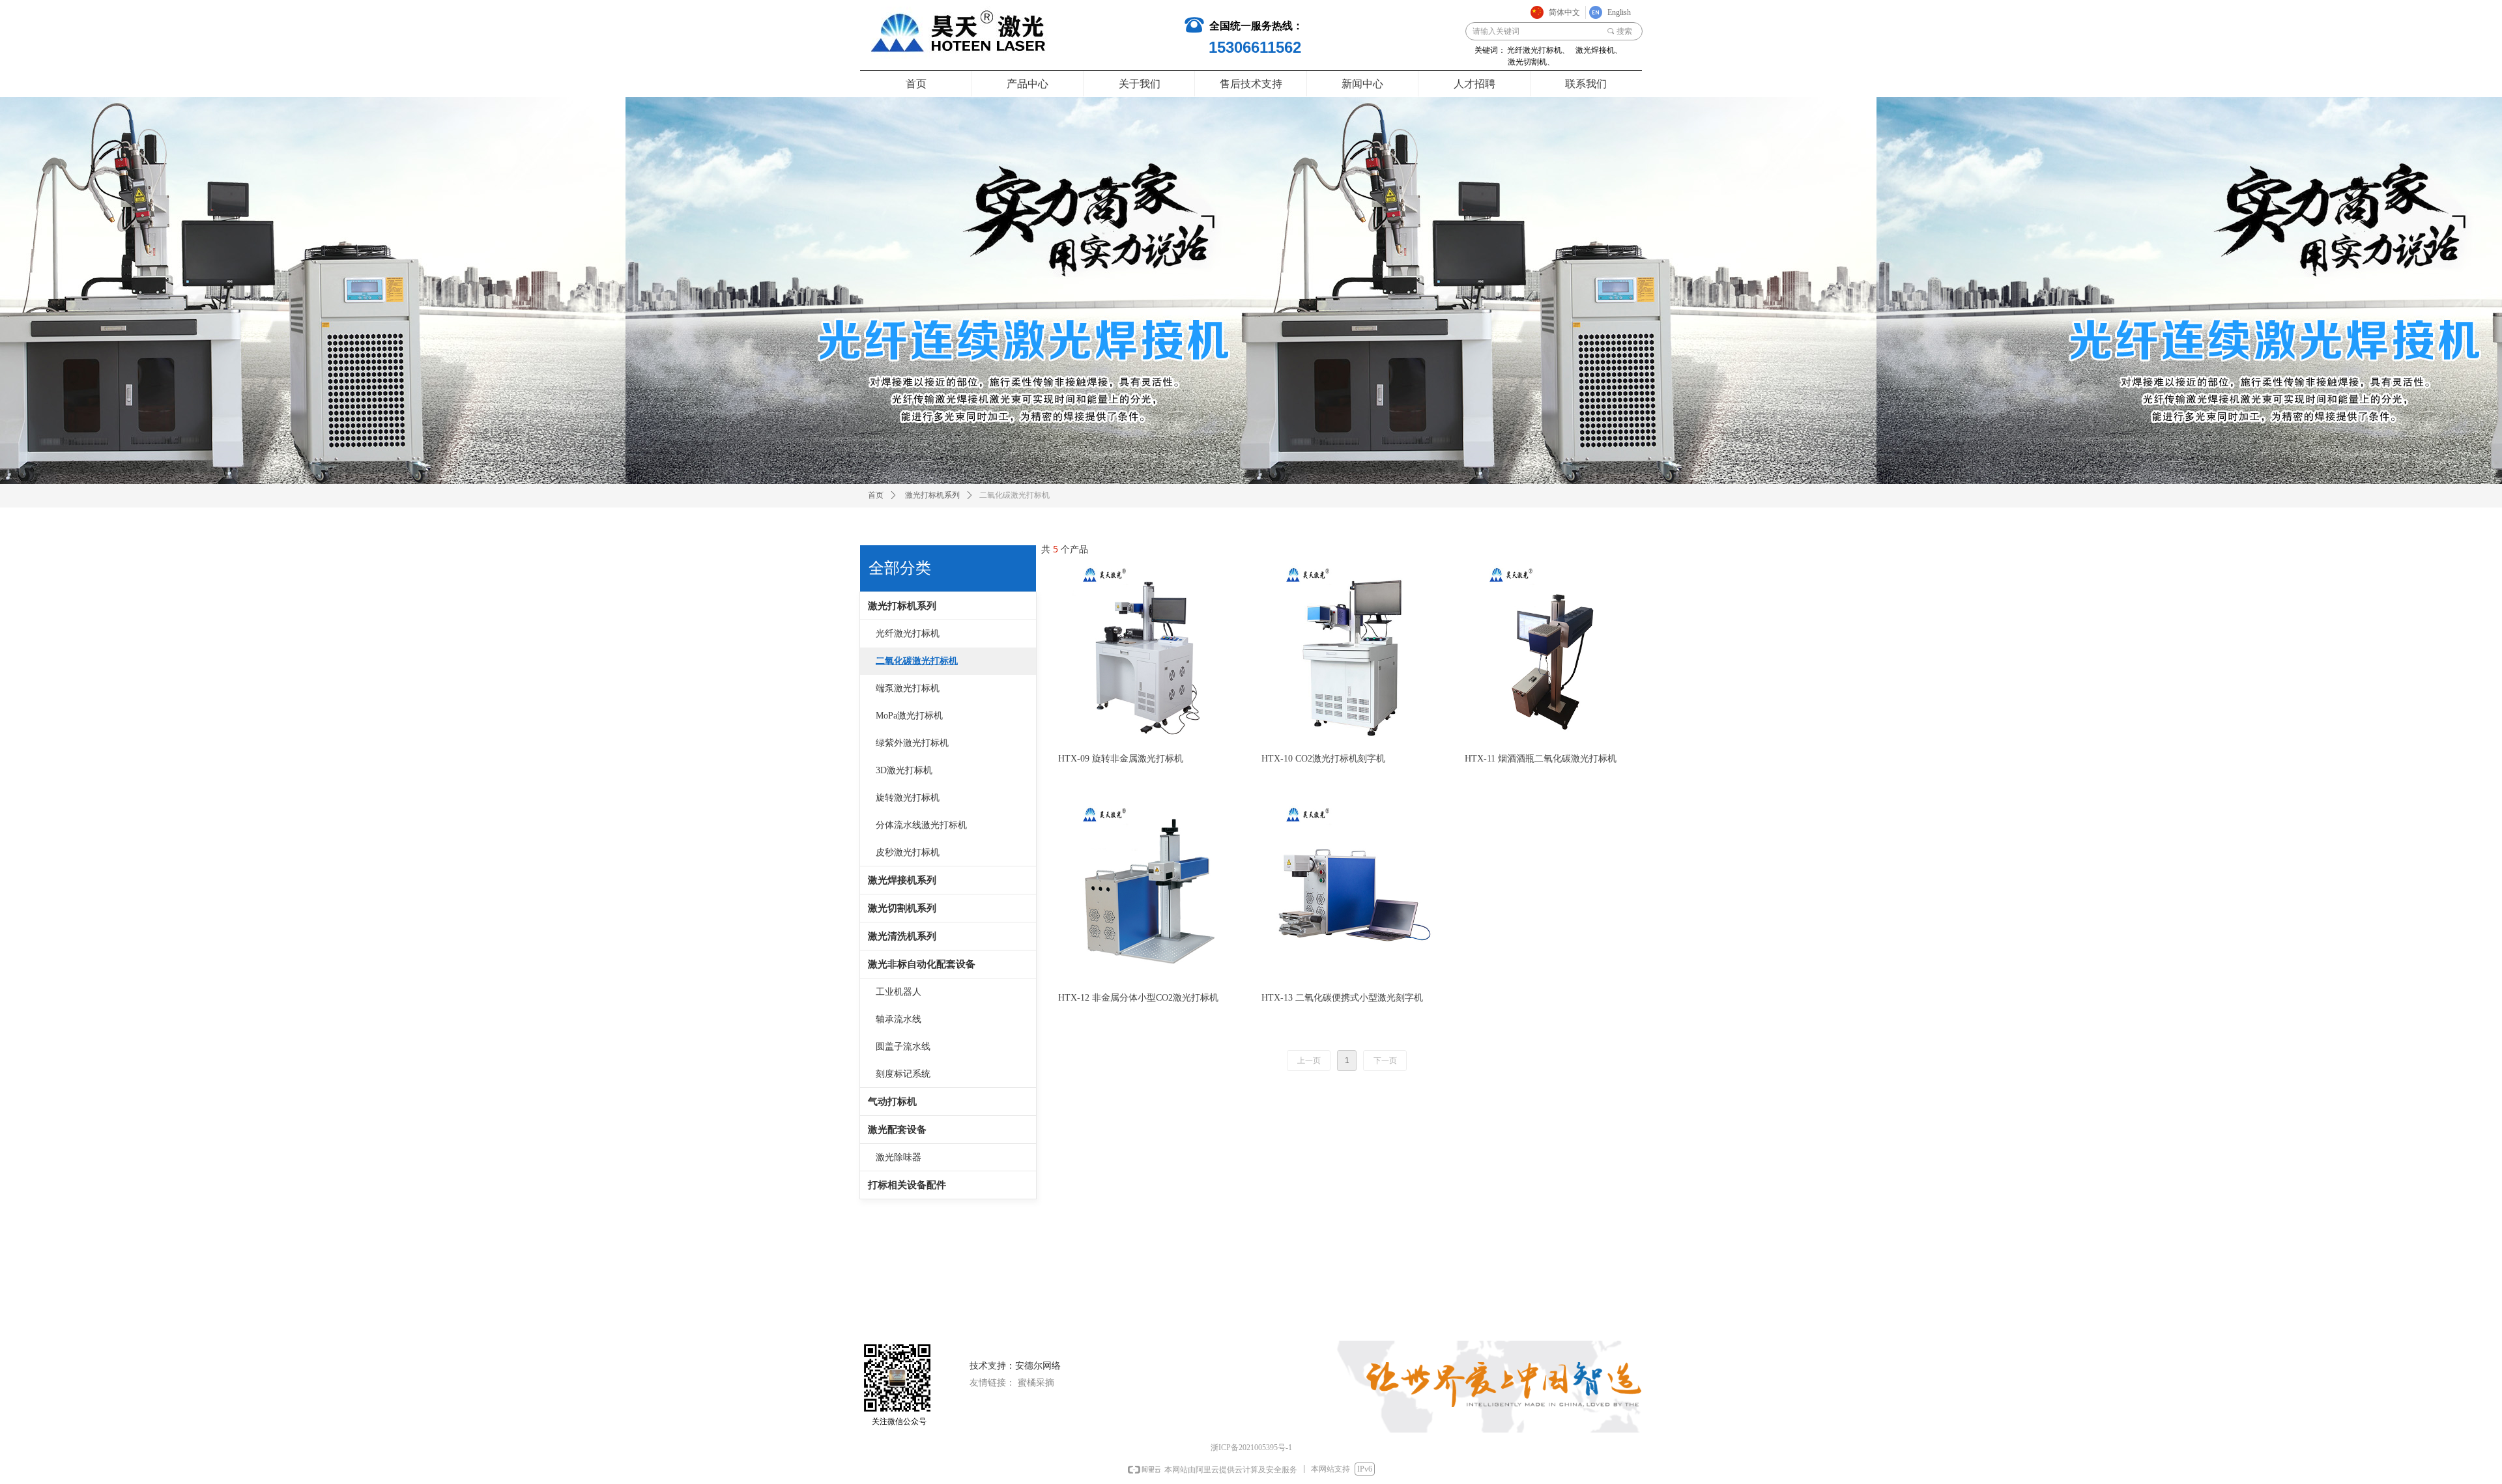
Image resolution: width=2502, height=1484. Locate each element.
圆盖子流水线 (903, 1047)
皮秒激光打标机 (908, 852)
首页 (876, 495)
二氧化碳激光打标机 (917, 661)
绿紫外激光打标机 (912, 743)
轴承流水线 (899, 1019)
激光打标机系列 (932, 495)
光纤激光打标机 (908, 634)
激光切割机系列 (902, 908)
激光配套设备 (897, 1130)
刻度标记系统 (903, 1074)
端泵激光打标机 (908, 688)
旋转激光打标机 (908, 798)
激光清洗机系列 (902, 936)
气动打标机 (892, 1102)
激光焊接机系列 (902, 880)
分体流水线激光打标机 (921, 825)
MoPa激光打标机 (909, 716)
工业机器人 (899, 992)
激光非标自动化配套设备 (922, 964)
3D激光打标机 (904, 770)
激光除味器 (899, 1157)
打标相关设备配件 (907, 1185)
